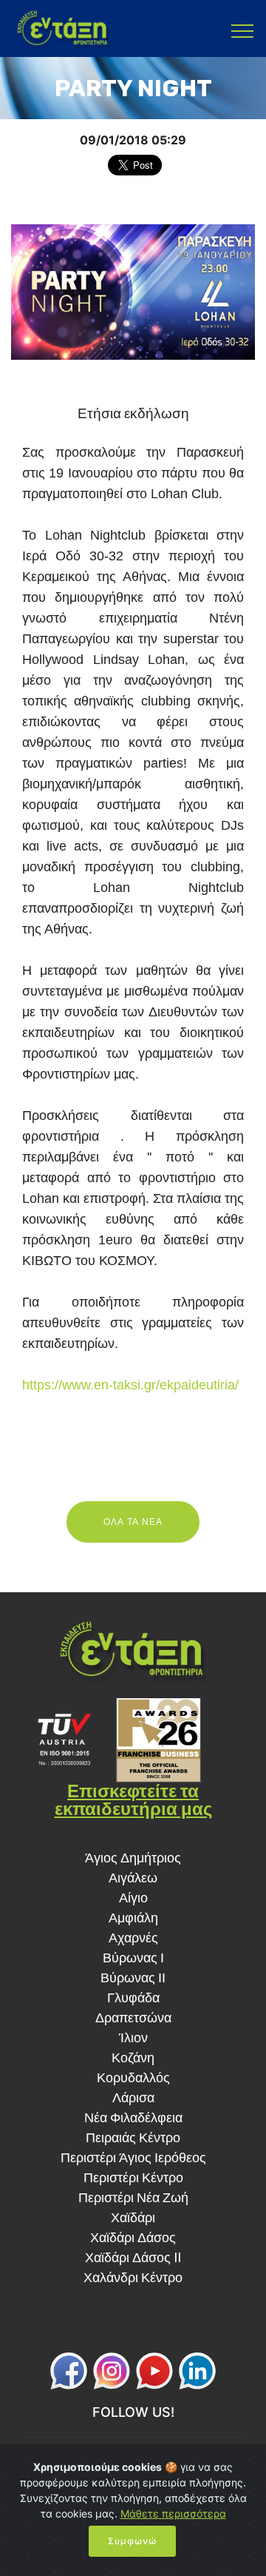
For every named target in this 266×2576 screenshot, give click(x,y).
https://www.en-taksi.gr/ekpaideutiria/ (130, 1385)
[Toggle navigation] (243, 30)
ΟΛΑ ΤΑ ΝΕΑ (133, 1522)
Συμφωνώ (132, 2541)
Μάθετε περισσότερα (173, 2513)
